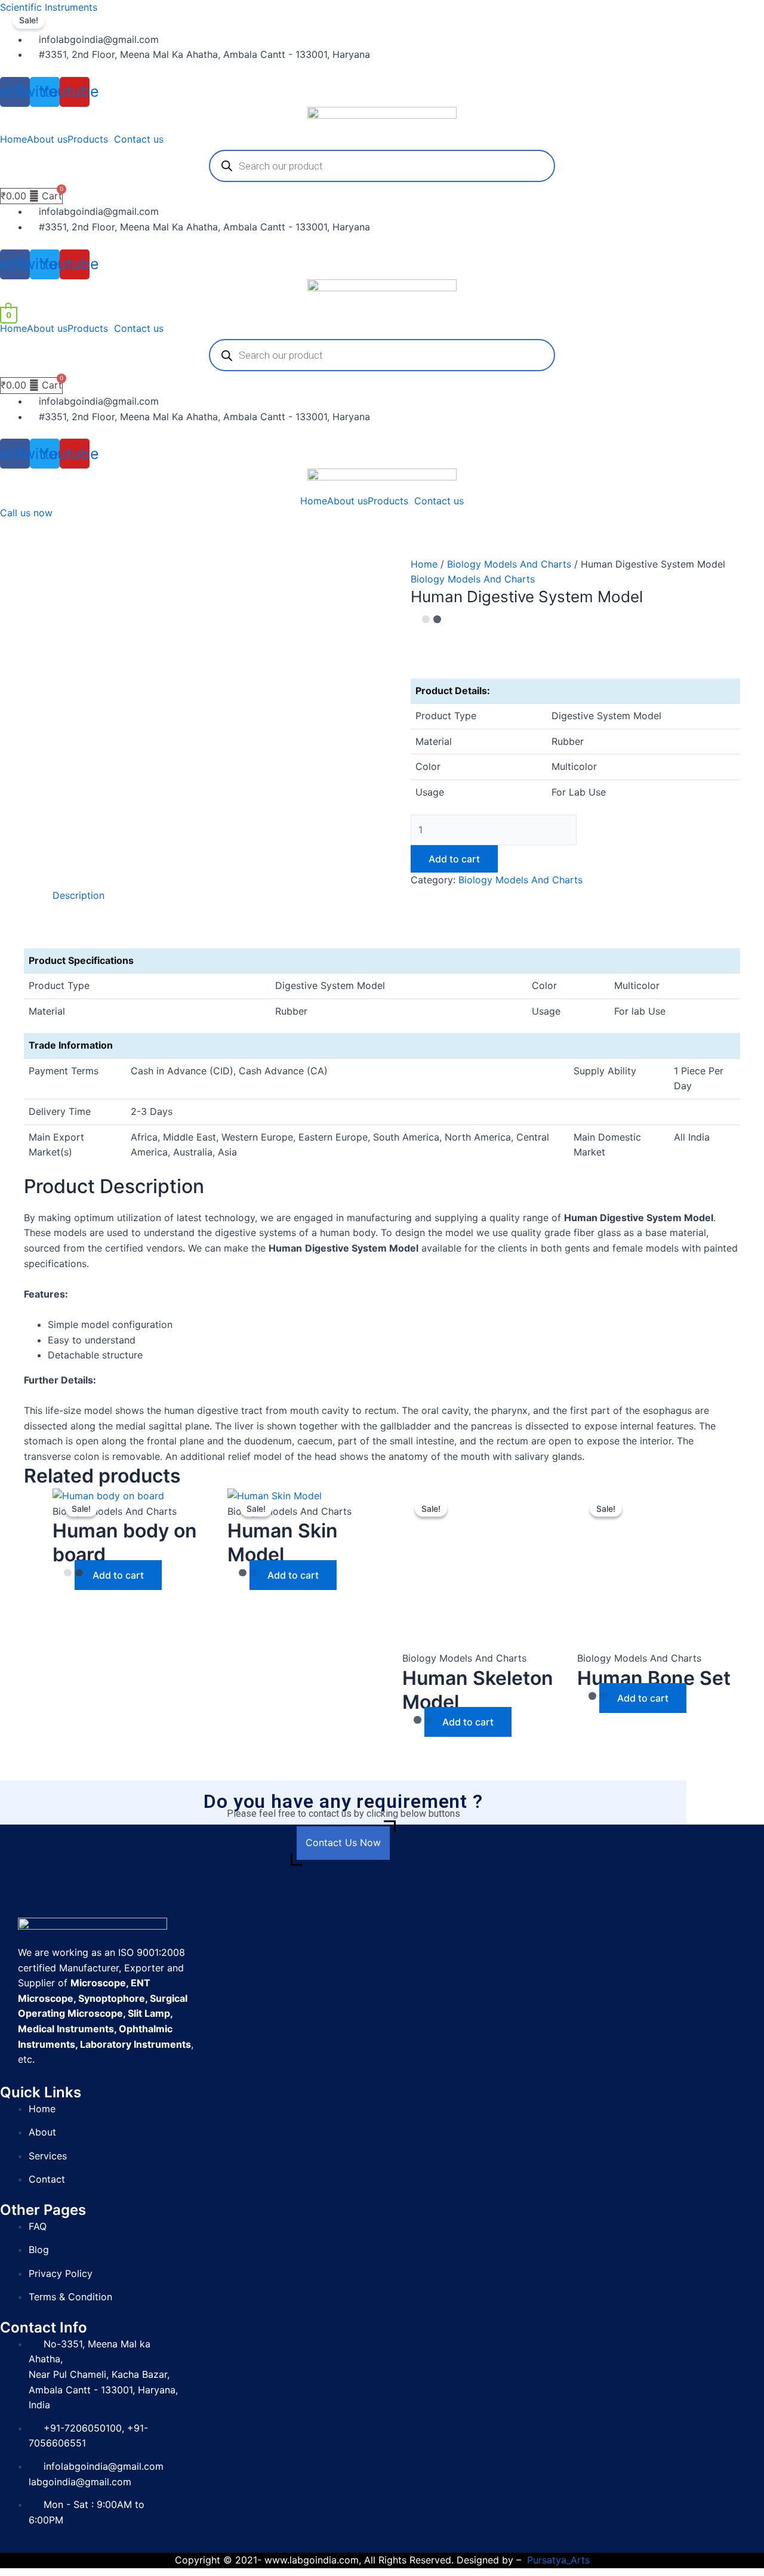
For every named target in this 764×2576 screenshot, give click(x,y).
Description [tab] (78, 895)
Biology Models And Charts (509, 564)
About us (47, 139)
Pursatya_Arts (558, 2560)
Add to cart (454, 859)
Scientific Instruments (49, 7)
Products (88, 139)
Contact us (139, 139)
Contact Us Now (343, 1842)
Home (13, 139)
